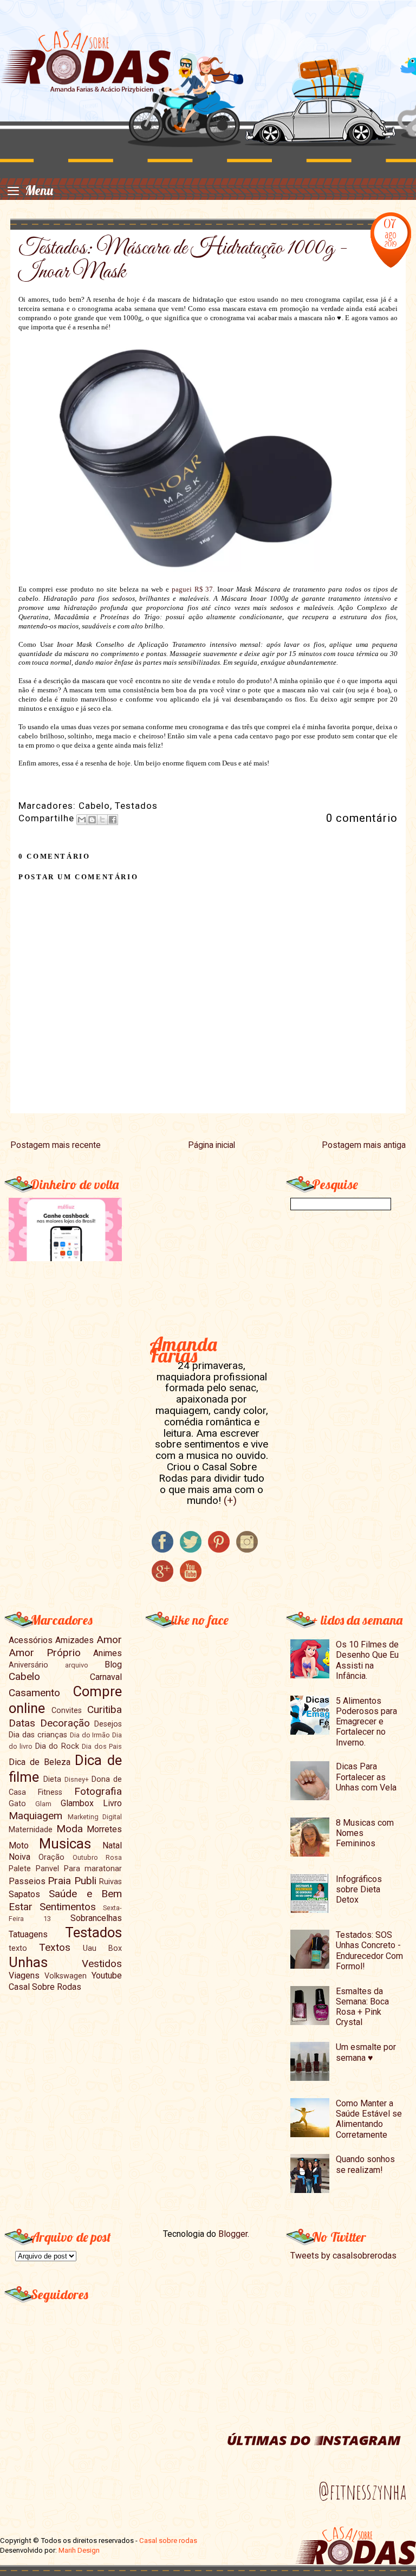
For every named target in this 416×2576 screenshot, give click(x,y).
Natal (112, 1845)
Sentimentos (68, 1907)
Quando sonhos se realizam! (365, 2164)
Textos (55, 1947)
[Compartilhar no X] (102, 820)
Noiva (19, 1857)
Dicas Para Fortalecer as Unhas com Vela (366, 1777)
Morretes (104, 1829)
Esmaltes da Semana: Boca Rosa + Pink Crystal (362, 2007)
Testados (136, 806)
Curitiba (105, 1709)
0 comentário (362, 818)
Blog (113, 1665)
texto (18, 1948)
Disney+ (77, 1779)
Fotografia (98, 1791)
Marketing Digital (95, 1817)
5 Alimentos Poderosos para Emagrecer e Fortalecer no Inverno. (366, 1722)
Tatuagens (28, 1934)
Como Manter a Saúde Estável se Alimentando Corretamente (369, 2119)
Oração (51, 1857)
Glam (43, 1804)
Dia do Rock (57, 1746)
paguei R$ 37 (193, 589)
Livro (112, 1803)
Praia (59, 1881)
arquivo (77, 1665)
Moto (19, 1845)
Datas (22, 1723)
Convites (67, 1711)
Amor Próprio (45, 1653)
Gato (17, 1804)
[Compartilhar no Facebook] (113, 820)
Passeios (27, 1881)
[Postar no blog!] (92, 820)
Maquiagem (35, 1816)
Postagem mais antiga (364, 1145)
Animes (108, 1653)
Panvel (47, 1869)
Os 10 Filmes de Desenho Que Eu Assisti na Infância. (367, 1660)
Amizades (74, 1640)
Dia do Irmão (90, 1735)
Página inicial (212, 1145)
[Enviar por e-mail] (82, 820)
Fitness (50, 1792)
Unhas (28, 1962)
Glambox (77, 1803)
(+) (230, 1500)
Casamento (34, 1693)
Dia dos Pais (102, 1746)
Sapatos (24, 1894)
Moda (70, 1829)
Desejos (108, 1724)
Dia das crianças (38, 1735)
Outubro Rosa (97, 1857)
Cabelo (94, 806)
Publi (85, 1881)
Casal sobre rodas (168, 2541)
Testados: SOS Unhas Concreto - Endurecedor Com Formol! (369, 1951)
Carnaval (106, 1677)
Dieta (52, 1779)
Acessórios (31, 1640)
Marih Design (79, 2550)
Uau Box (102, 1948)
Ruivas (110, 1882)
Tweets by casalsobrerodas (343, 2256)
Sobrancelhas (96, 1918)
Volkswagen (66, 1976)
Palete (20, 1869)
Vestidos (102, 1964)
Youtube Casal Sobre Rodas (65, 1981)
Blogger (233, 2234)
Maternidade (31, 1830)
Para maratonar (93, 1869)
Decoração (65, 1723)
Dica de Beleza (40, 1762)
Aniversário (28, 1665)
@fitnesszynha (362, 2491)
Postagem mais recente (56, 1145)
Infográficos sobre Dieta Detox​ (359, 1889)
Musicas (65, 1844)
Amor (109, 1640)
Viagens (24, 1975)
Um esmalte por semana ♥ (366, 2052)
